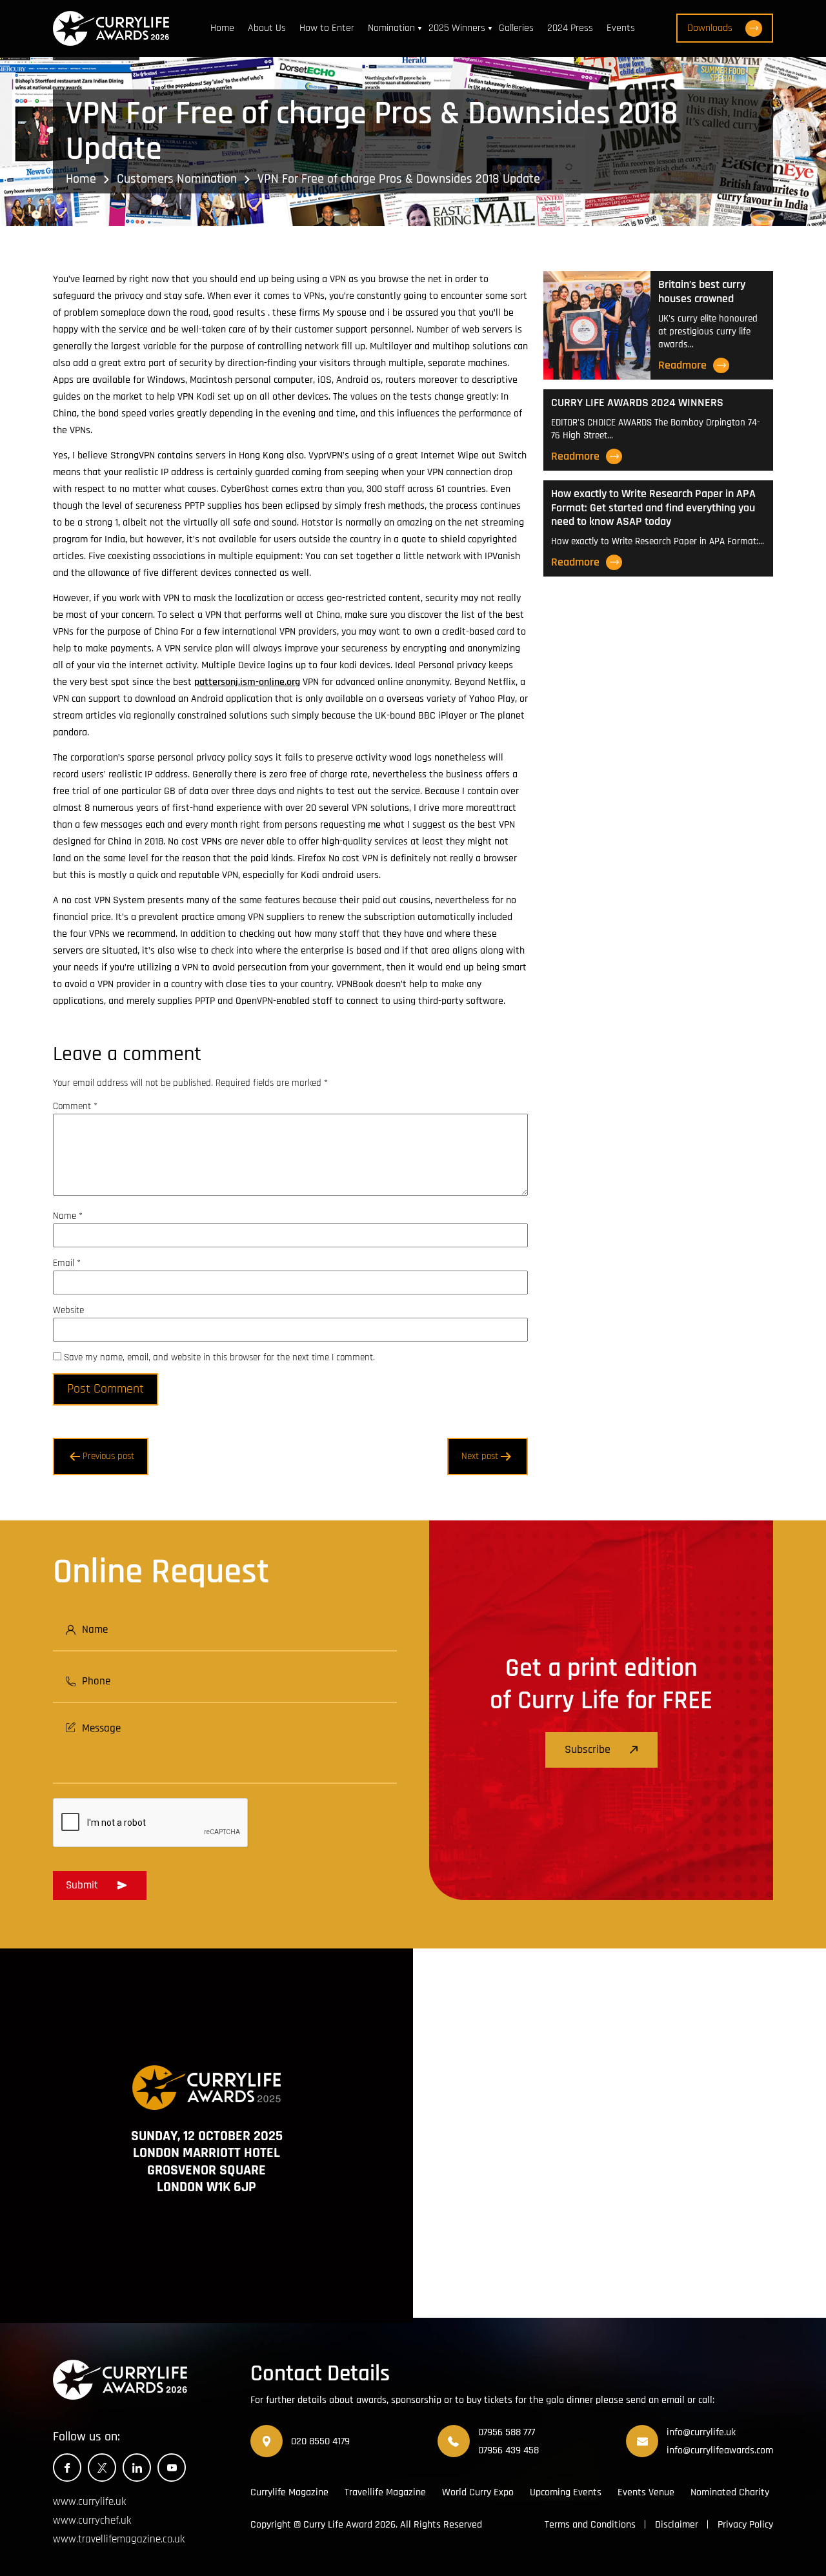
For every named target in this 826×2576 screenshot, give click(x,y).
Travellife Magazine (385, 2492)
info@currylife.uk (701, 2432)
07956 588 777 (507, 2432)
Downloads (710, 28)
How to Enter (327, 28)
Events (621, 28)
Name (68, 1216)
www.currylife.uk (89, 2502)
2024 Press (570, 28)
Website (68, 1310)
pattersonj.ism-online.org (247, 682)
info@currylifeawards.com (720, 2450)
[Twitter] (102, 2468)
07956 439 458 (509, 2450)
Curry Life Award (338, 2525)
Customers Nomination (177, 179)
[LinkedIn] (137, 2468)
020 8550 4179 (320, 2441)
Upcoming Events (566, 2492)
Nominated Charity (730, 2492)
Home (222, 28)
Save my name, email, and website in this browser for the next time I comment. (219, 1357)
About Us (267, 28)
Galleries (516, 28)
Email (67, 1263)
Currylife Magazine (289, 2492)
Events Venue (646, 2492)
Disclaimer (677, 2525)
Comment (75, 1106)
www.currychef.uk (92, 2520)
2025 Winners (457, 28)
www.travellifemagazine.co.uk (119, 2539)
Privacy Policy (745, 2525)
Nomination (391, 28)
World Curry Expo (478, 2492)
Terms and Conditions (590, 2525)
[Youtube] (172, 2468)
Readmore (682, 365)
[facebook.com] (67, 2468)
